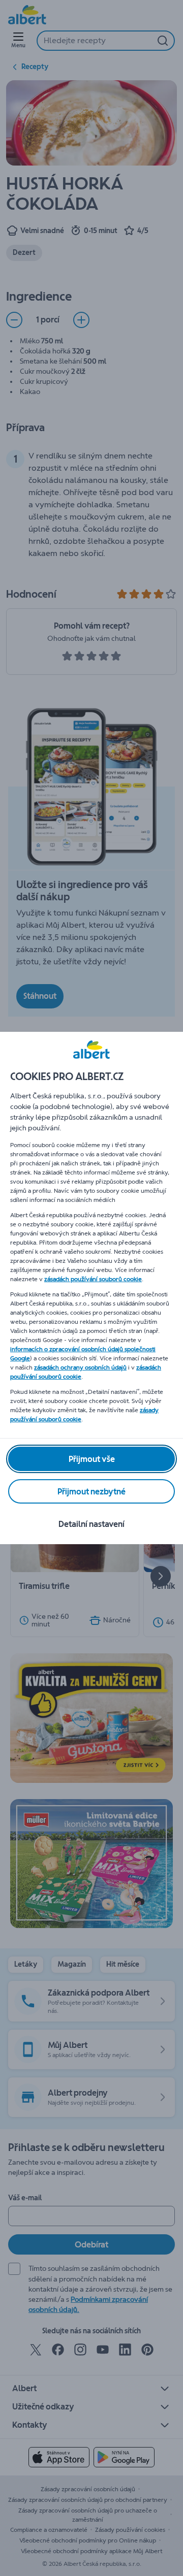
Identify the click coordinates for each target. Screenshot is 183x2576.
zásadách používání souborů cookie (93, 1279)
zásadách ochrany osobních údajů (80, 1367)
